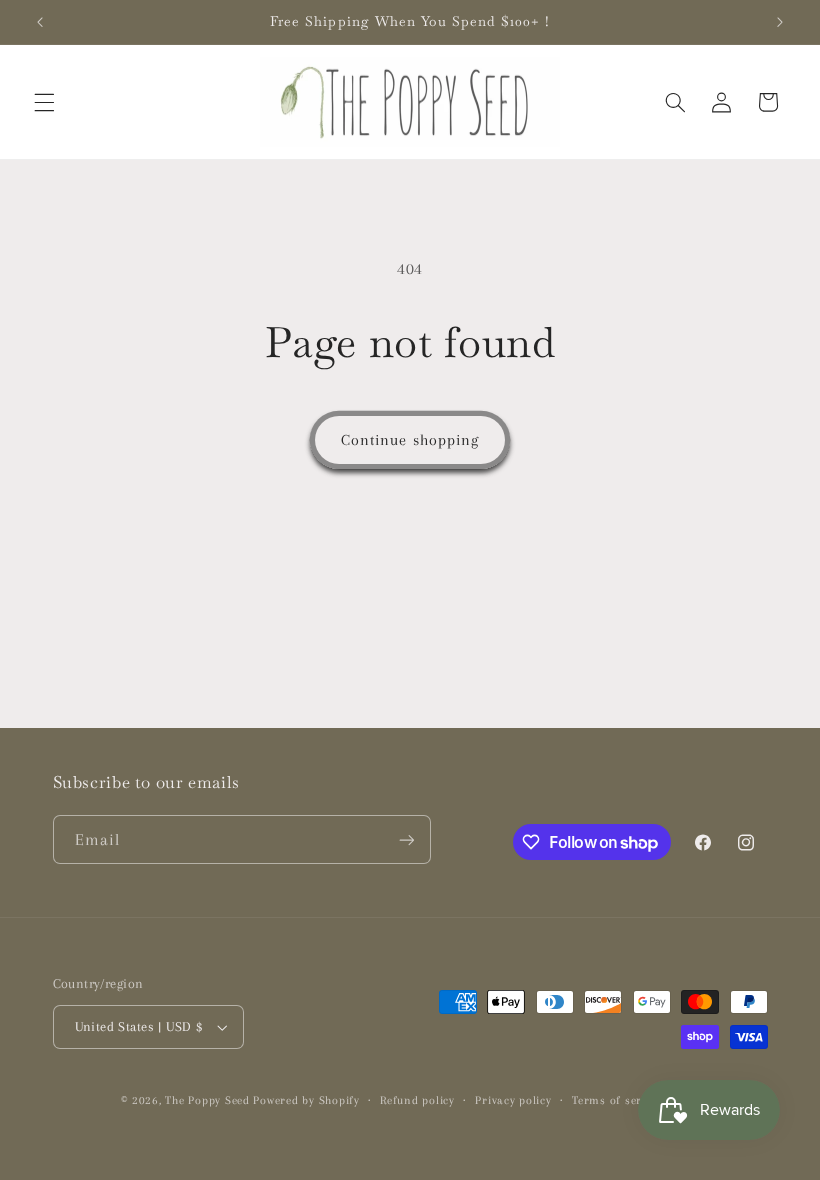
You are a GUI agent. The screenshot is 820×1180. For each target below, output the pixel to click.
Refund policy (417, 1100)
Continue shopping (410, 440)
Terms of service (617, 1100)
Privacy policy (513, 1100)
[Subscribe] (406, 839)
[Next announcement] (780, 22)
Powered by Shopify (306, 1100)
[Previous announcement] (40, 22)
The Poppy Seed (207, 1100)
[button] (44, 102)
